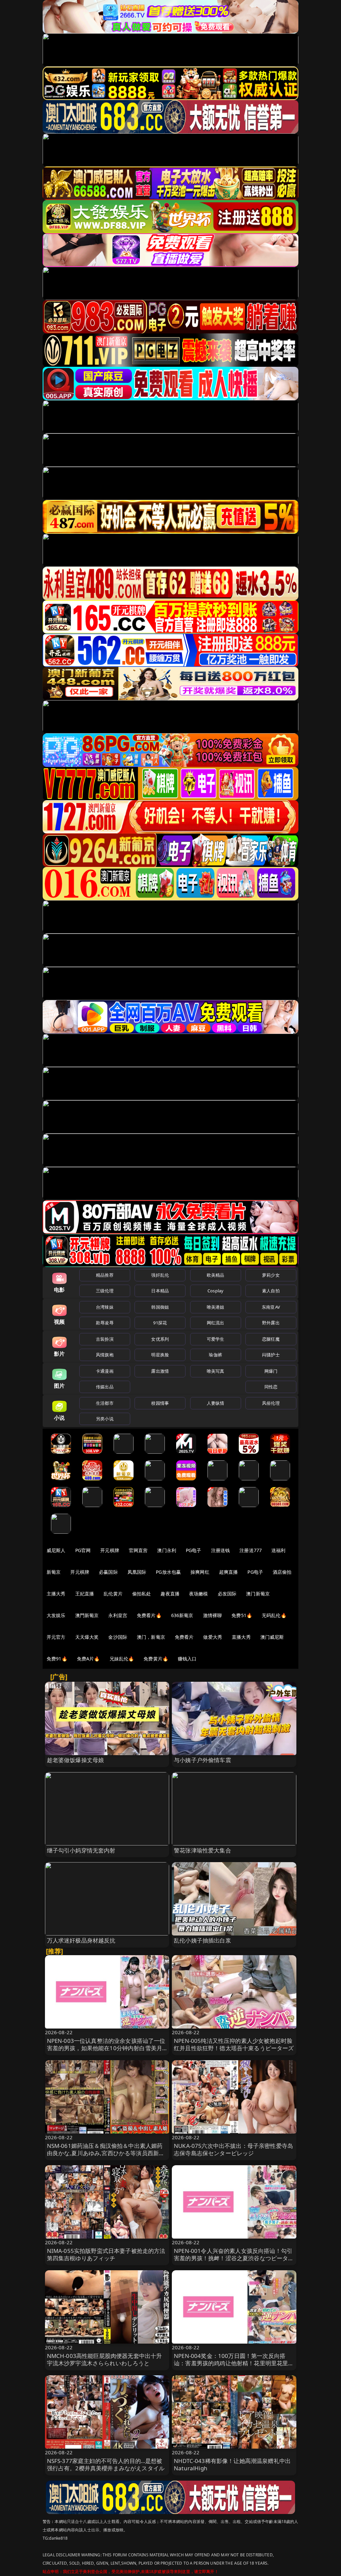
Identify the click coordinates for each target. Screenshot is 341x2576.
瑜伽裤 (215, 1355)
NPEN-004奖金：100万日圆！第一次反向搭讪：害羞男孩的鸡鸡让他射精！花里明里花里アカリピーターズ (234, 2363)
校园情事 (160, 1403)
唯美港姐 (216, 1307)
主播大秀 (56, 1594)
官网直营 (138, 1550)
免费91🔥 (57, 1659)
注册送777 (251, 1550)
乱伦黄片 (113, 1594)
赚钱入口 (187, 1659)
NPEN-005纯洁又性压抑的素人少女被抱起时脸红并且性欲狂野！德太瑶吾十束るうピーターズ (234, 2044)
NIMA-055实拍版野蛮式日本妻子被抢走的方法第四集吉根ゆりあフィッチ (106, 2254)
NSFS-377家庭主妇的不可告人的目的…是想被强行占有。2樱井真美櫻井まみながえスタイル (106, 2464)
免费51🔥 (242, 1615)
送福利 (278, 1550)
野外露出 (271, 1323)
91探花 (160, 1323)
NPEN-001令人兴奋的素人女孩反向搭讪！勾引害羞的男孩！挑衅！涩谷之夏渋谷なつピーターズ (234, 2258)
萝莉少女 (271, 1275)
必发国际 (227, 1594)
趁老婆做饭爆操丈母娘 (76, 1760)
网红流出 (216, 1323)
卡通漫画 (105, 1371)
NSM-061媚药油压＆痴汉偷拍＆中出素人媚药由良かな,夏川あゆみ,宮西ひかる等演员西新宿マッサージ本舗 (106, 2153)
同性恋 (271, 1387)
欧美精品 (216, 1275)
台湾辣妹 (105, 1307)
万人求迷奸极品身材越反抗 (81, 1940)
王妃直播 (85, 1594)
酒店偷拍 (282, 1572)
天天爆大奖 (87, 1637)
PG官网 (83, 1550)
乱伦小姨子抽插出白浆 (202, 1940)
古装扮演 (105, 1339)
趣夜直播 (170, 1594)
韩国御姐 (160, 1307)
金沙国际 (118, 1637)
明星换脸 (160, 1355)
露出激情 (160, 1371)
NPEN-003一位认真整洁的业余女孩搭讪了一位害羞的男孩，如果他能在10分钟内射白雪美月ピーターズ (106, 2048)
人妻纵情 (216, 1403)
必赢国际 (108, 1572)
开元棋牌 (110, 1550)
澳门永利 (167, 1550)
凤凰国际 (137, 1572)
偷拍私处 (142, 1594)
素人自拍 (271, 1291)
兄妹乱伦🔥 (122, 1659)
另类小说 (105, 1419)
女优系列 (160, 1339)
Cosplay (215, 1291)
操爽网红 (200, 1572)
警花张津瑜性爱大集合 (202, 1850)
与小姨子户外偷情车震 (202, 1760)
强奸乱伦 (160, 1275)
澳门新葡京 (258, 1594)
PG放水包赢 (168, 1572)
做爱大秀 (213, 1637)
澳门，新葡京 (151, 1637)
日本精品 (160, 1291)
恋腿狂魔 (271, 1339)
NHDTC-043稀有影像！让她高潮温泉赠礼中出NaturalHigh (232, 2464)
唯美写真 (216, 1371)
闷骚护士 (271, 1355)
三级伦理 (105, 1291)
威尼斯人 (56, 1550)
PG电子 (194, 1550)
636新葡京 (182, 1615)
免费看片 (184, 1637)
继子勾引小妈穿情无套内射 (81, 1850)
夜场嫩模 (199, 1594)
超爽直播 (229, 1572)
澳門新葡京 (87, 1615)
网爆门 (271, 1371)
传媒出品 (105, 1387)
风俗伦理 (271, 1403)
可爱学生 (216, 1339)
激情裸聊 (213, 1615)
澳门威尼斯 (272, 1637)
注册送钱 (221, 1550)
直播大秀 (241, 1637)
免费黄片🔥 (156, 1659)
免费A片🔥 (88, 1659)
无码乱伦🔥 (274, 1615)
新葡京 (54, 1572)
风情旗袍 (105, 1355)
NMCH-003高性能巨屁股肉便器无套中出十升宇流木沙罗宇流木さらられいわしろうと (105, 2359)
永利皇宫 (118, 1615)
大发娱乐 (56, 1615)
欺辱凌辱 (105, 1323)
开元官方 (56, 1637)
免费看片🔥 (149, 1615)
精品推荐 (105, 1275)
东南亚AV (271, 1307)
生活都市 (105, 1403)
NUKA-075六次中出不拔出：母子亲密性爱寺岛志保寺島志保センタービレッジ (233, 2149)
